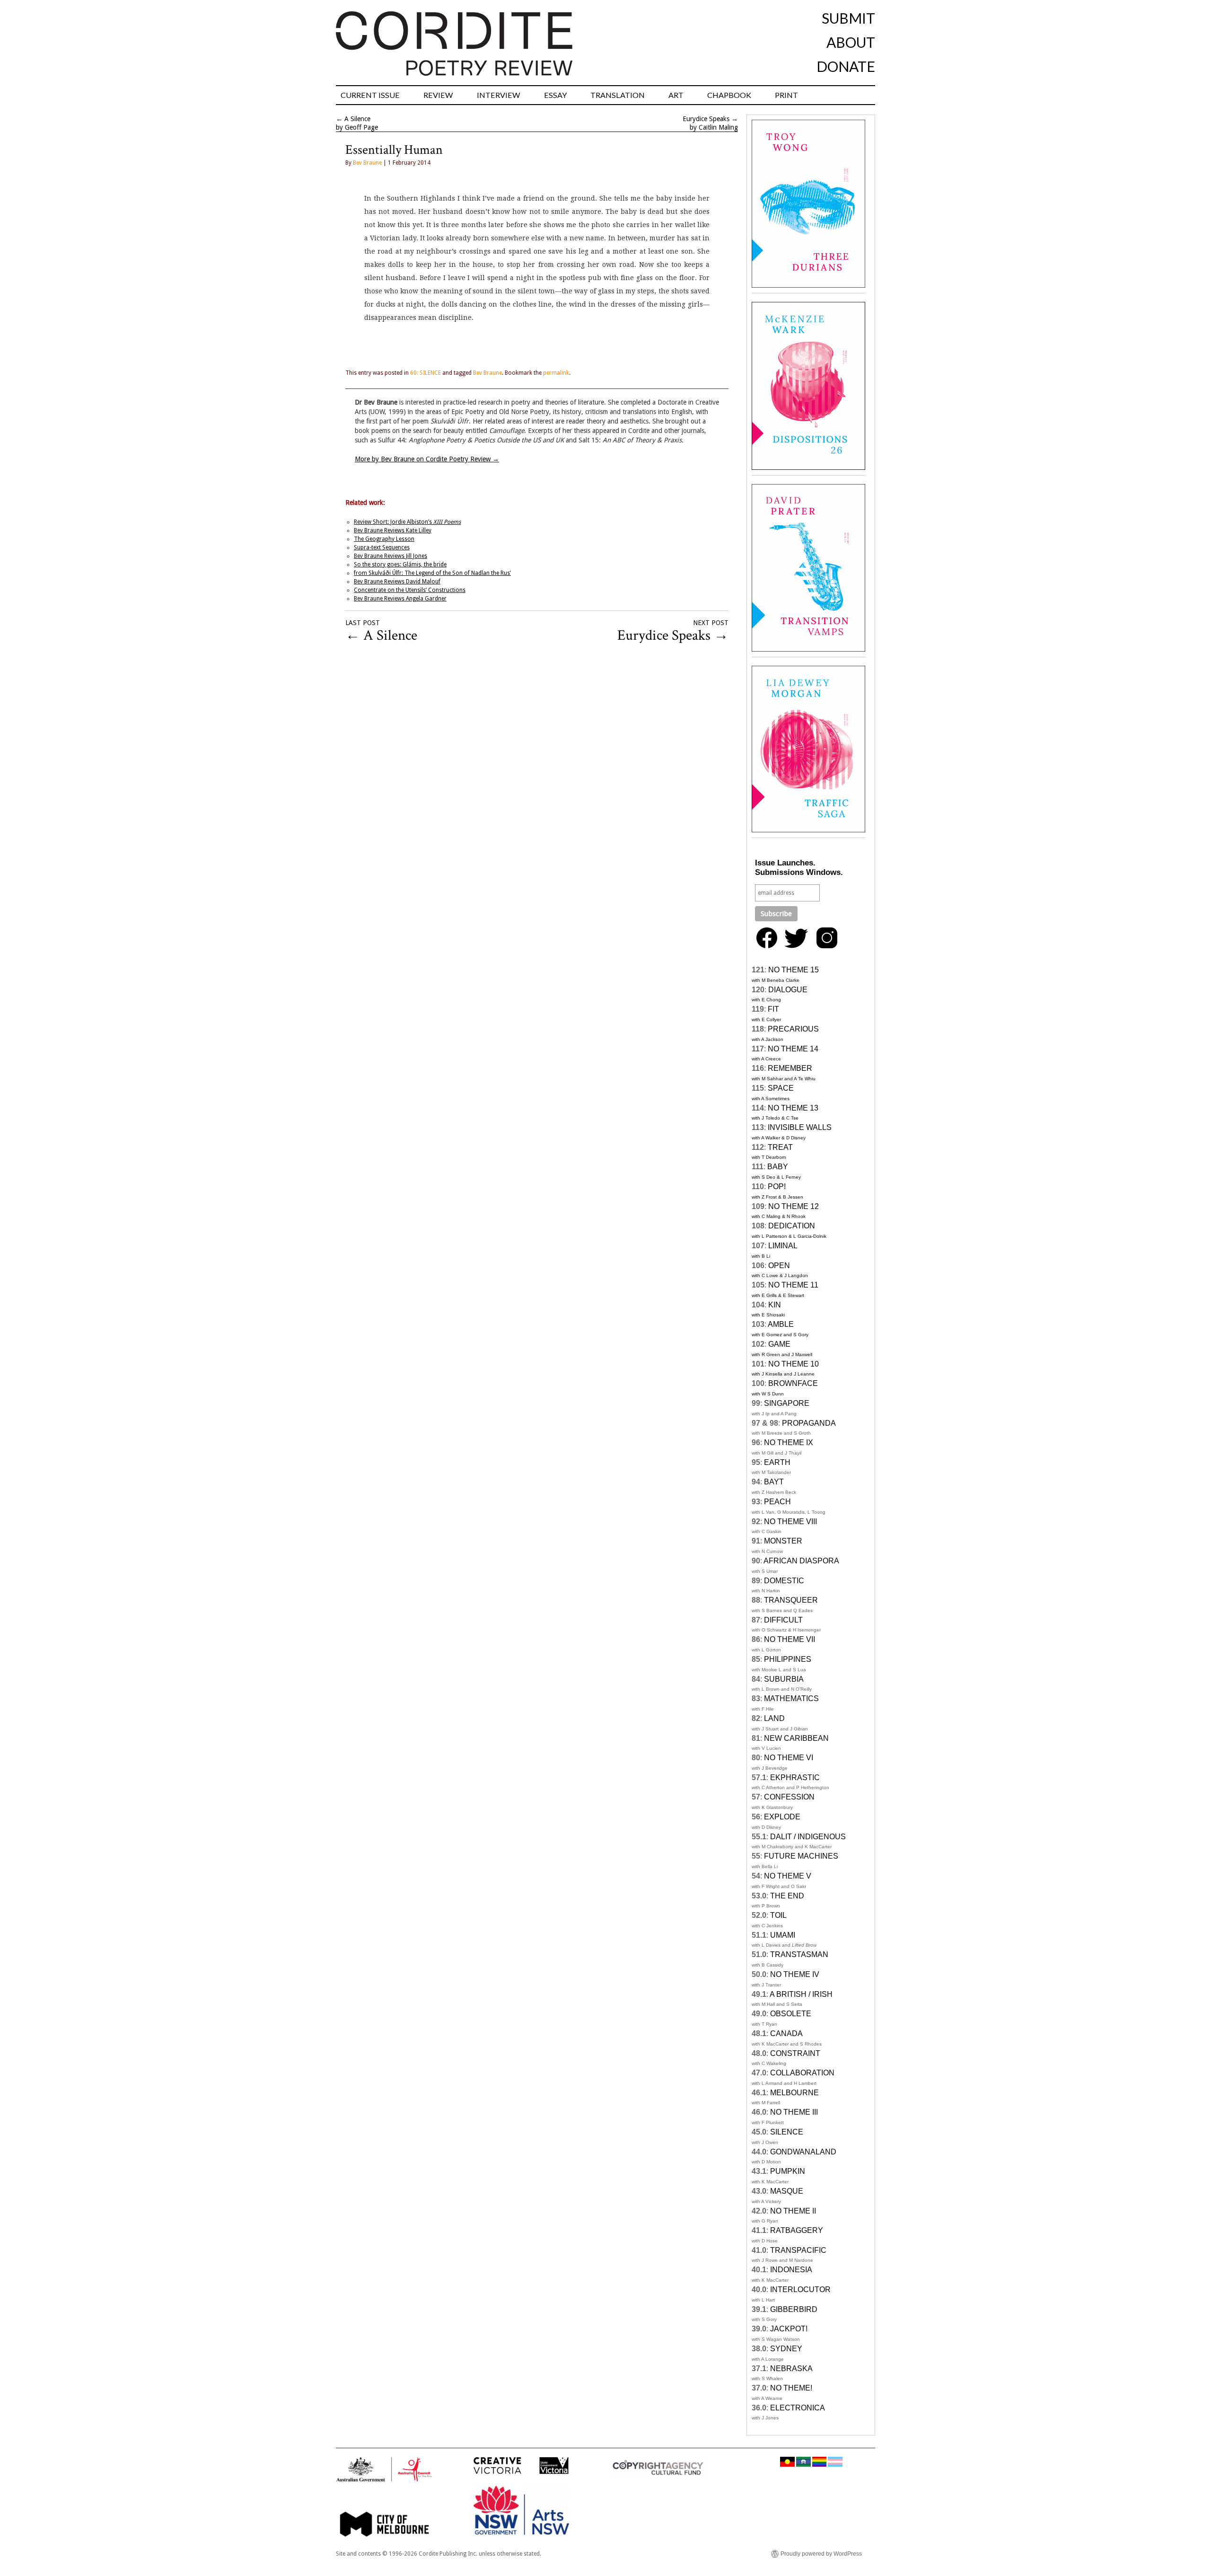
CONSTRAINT (795, 2053)
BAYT (774, 1482)
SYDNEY (786, 2349)
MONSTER (783, 1541)
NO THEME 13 (793, 1108)
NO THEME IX (789, 1442)
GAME (779, 1344)
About (851, 42)
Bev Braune (367, 163)
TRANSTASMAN (799, 1954)
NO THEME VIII (790, 1522)
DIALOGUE (788, 990)
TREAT (780, 1147)
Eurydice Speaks (706, 119)
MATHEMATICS (791, 1698)
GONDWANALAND (803, 2152)
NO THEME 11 (793, 1285)
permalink (556, 373)
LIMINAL (783, 1246)
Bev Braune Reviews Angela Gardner (400, 599)
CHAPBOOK (729, 95)
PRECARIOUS (793, 1029)
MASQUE (787, 2191)
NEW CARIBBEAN (796, 1738)
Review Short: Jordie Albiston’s (407, 522)
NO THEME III (794, 2112)
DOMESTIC (784, 1581)
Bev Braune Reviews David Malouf (397, 582)
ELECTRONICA (798, 2408)
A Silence (357, 119)
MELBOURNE (794, 2093)
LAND (774, 1718)
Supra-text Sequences (382, 547)
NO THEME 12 (794, 1206)
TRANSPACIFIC (798, 2250)
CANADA (786, 2033)
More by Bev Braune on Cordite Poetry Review (427, 459)
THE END (787, 1896)
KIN (775, 1305)
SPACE (781, 1088)
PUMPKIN (788, 2171)
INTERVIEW (499, 95)
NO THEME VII (790, 1639)
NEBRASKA (791, 2369)
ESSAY (555, 95)
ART (676, 95)
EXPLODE (782, 1817)
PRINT (786, 95)
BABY (778, 1167)
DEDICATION (792, 1226)
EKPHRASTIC (795, 1778)
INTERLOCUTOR (800, 2289)
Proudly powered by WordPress (821, 2554)
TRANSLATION (618, 95)
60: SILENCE (426, 373)
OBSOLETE (791, 2014)
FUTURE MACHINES (801, 1856)
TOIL (778, 1915)
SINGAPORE (787, 1403)
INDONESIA (791, 2270)
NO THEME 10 (794, 1364)
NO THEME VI (789, 1758)
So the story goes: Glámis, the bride (400, 565)
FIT (773, 1009)
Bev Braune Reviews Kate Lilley (393, 530)
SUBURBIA (784, 1679)
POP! (777, 1187)
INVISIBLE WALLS (800, 1127)
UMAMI (783, 1935)
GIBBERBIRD (794, 2309)
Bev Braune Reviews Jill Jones (391, 556)
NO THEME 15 (794, 970)
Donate (846, 66)
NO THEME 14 (793, 1049)
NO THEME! (791, 2388)
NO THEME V (788, 1876)
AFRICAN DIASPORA (801, 1561)
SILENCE (787, 2132)
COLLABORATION (802, 2073)
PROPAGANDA (809, 1423)
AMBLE (781, 1324)
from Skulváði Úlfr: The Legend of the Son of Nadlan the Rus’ (432, 573)
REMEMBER (790, 1068)
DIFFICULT (783, 1620)
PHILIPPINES (788, 1659)
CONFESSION (789, 1797)
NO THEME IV (795, 1974)
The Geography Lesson (384, 539)
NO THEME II (793, 2211)
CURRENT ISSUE (370, 95)
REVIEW (438, 95)
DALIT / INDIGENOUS (808, 1837)
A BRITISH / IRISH (801, 1994)
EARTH (777, 1462)
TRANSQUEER (791, 1600)
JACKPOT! (789, 2329)
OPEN (779, 1266)
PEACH (777, 1502)
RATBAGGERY (797, 2230)
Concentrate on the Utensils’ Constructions (410, 590)
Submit (848, 18)
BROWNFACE (793, 1383)
